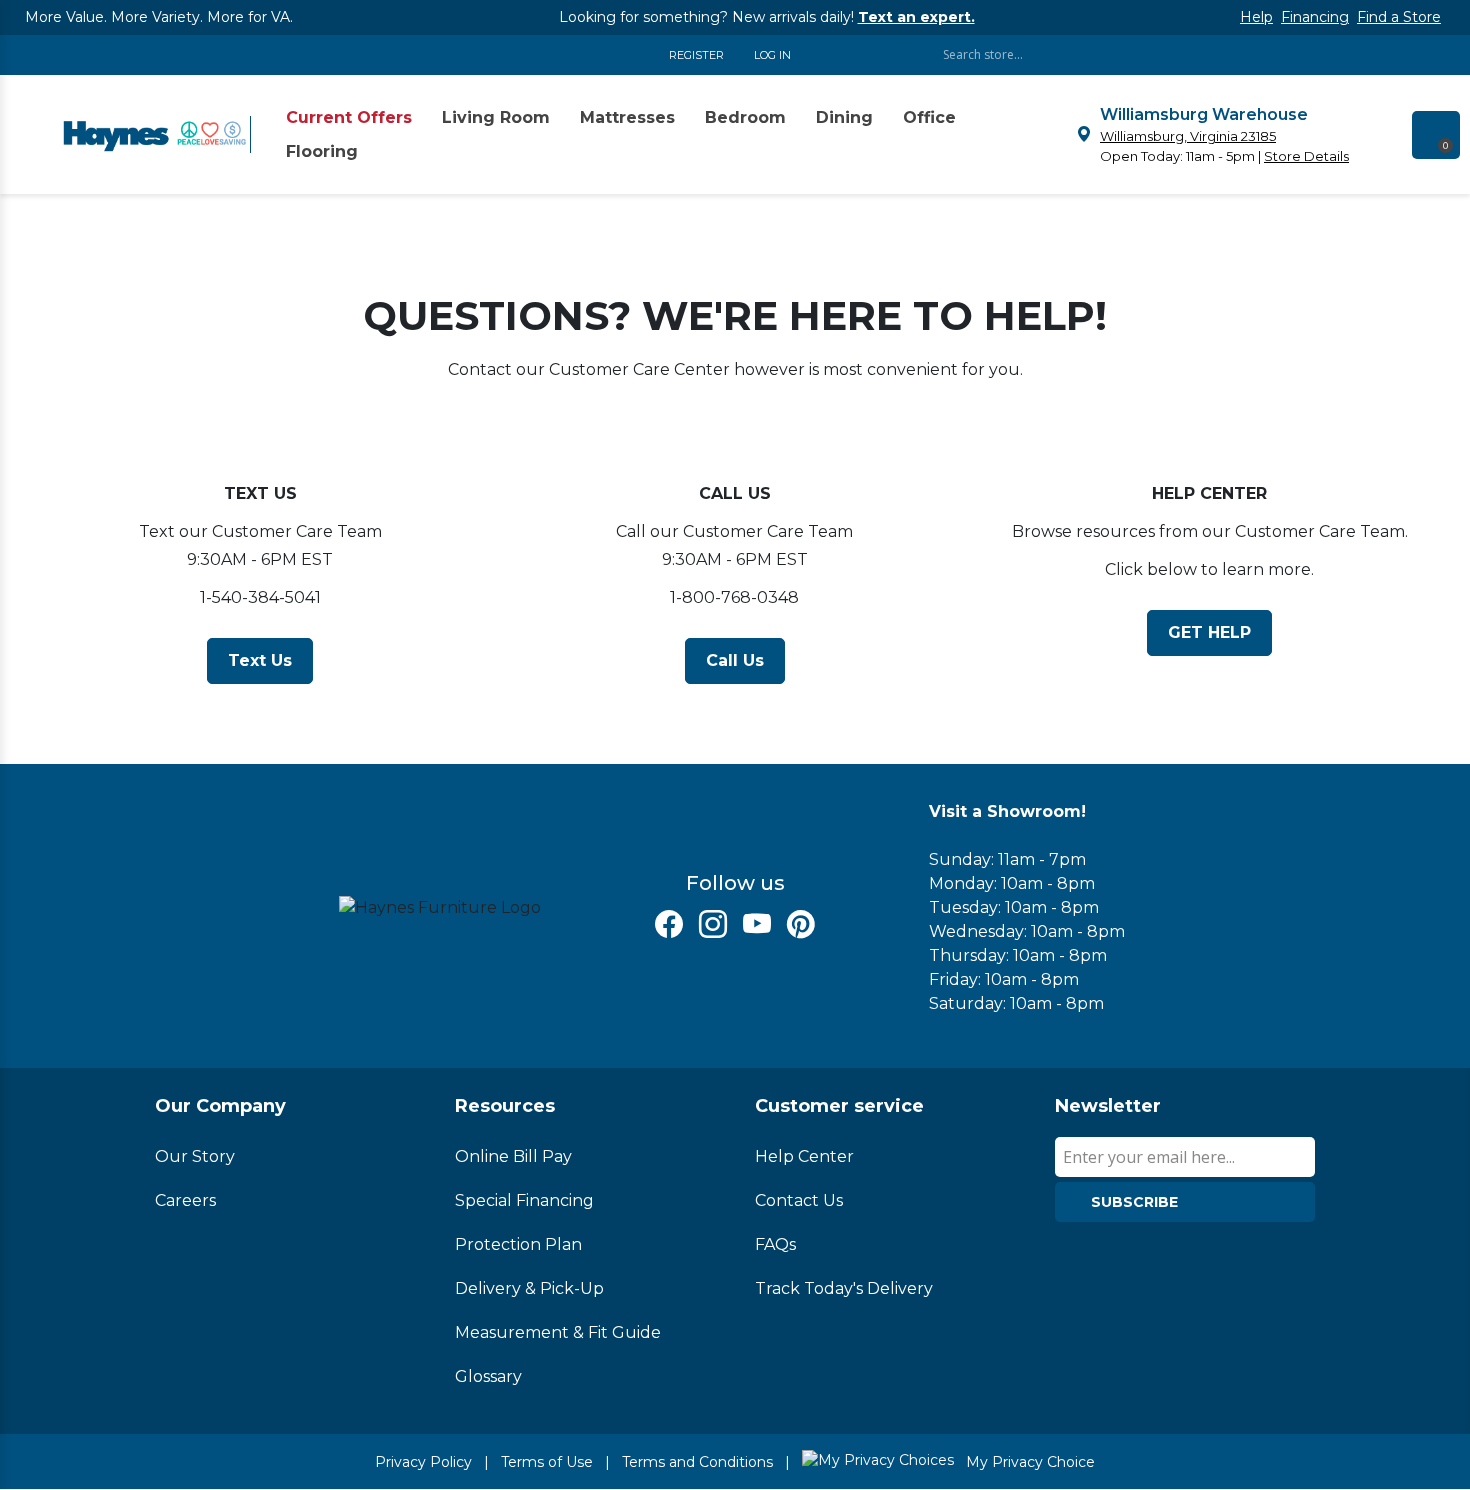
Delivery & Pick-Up (529, 1288)
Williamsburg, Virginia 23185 (1188, 136)
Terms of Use (547, 1462)
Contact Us (799, 1200)
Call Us (735, 660)
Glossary (488, 1376)
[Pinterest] (801, 924)
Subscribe (1134, 1202)
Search (1315, 54)
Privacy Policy (423, 1462)
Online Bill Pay (513, 1156)
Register (696, 55)
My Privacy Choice (1028, 1462)
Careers (185, 1200)
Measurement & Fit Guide (558, 1332)
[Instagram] (713, 924)
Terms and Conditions (697, 1462)
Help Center (804, 1156)
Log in (772, 55)
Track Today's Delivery (844, 1288)
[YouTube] (757, 924)
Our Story (195, 1156)
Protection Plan (518, 1244)
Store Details (1306, 156)
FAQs (775, 1244)
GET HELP (1209, 632)
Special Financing (524, 1200)
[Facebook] (669, 924)
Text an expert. (916, 17)
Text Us (260, 660)
